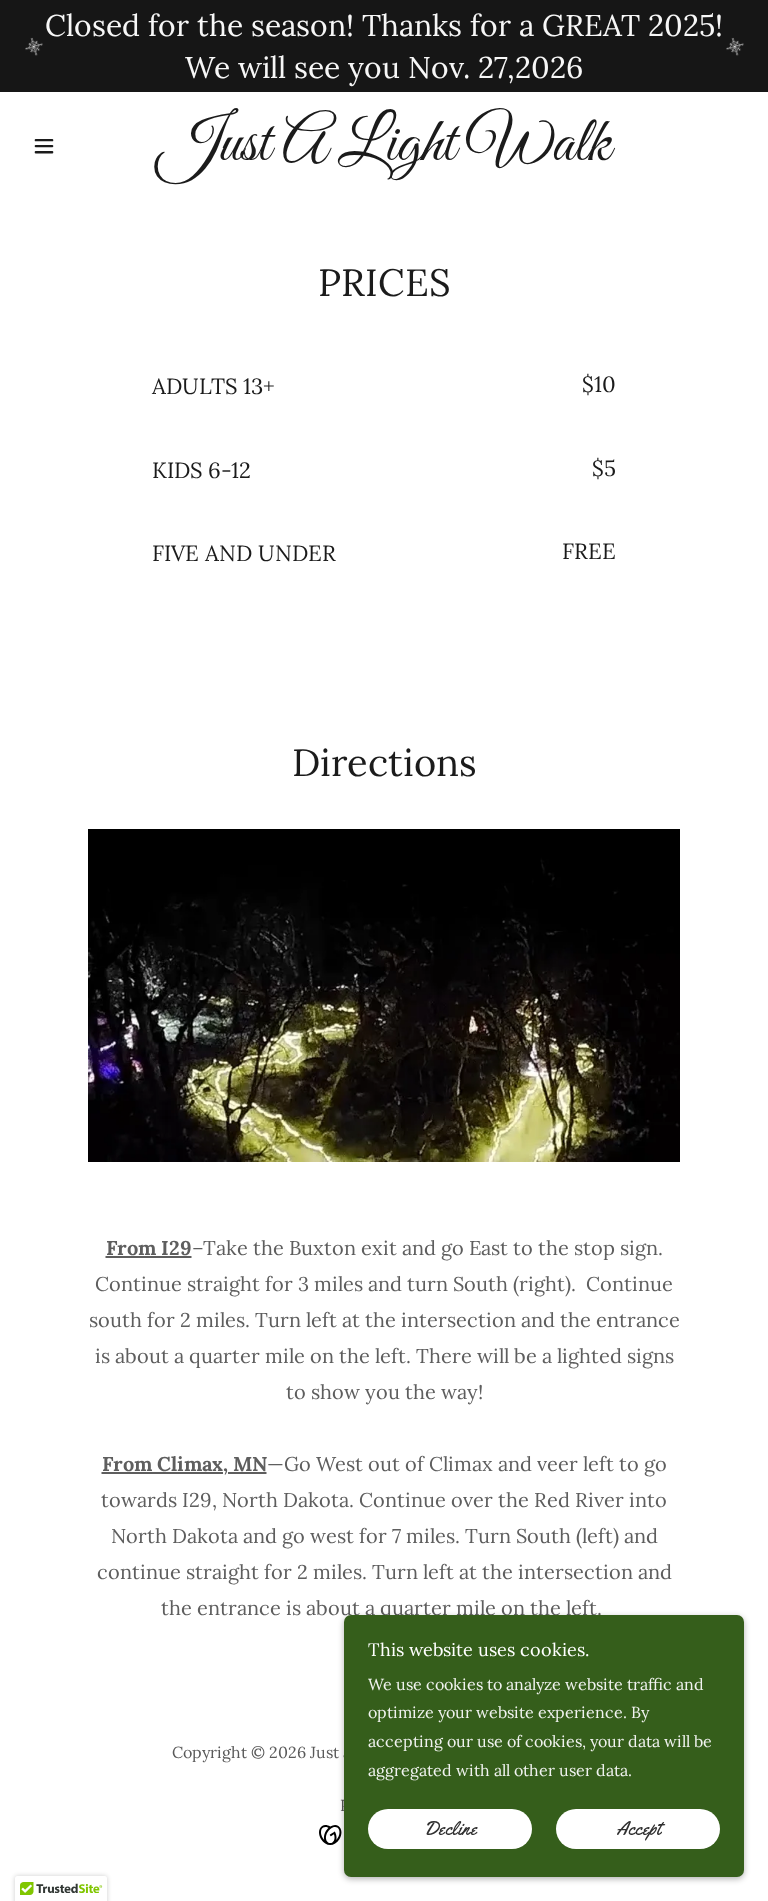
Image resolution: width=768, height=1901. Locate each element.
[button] (78, 146)
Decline (450, 1829)
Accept (638, 1829)
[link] (384, 154)
